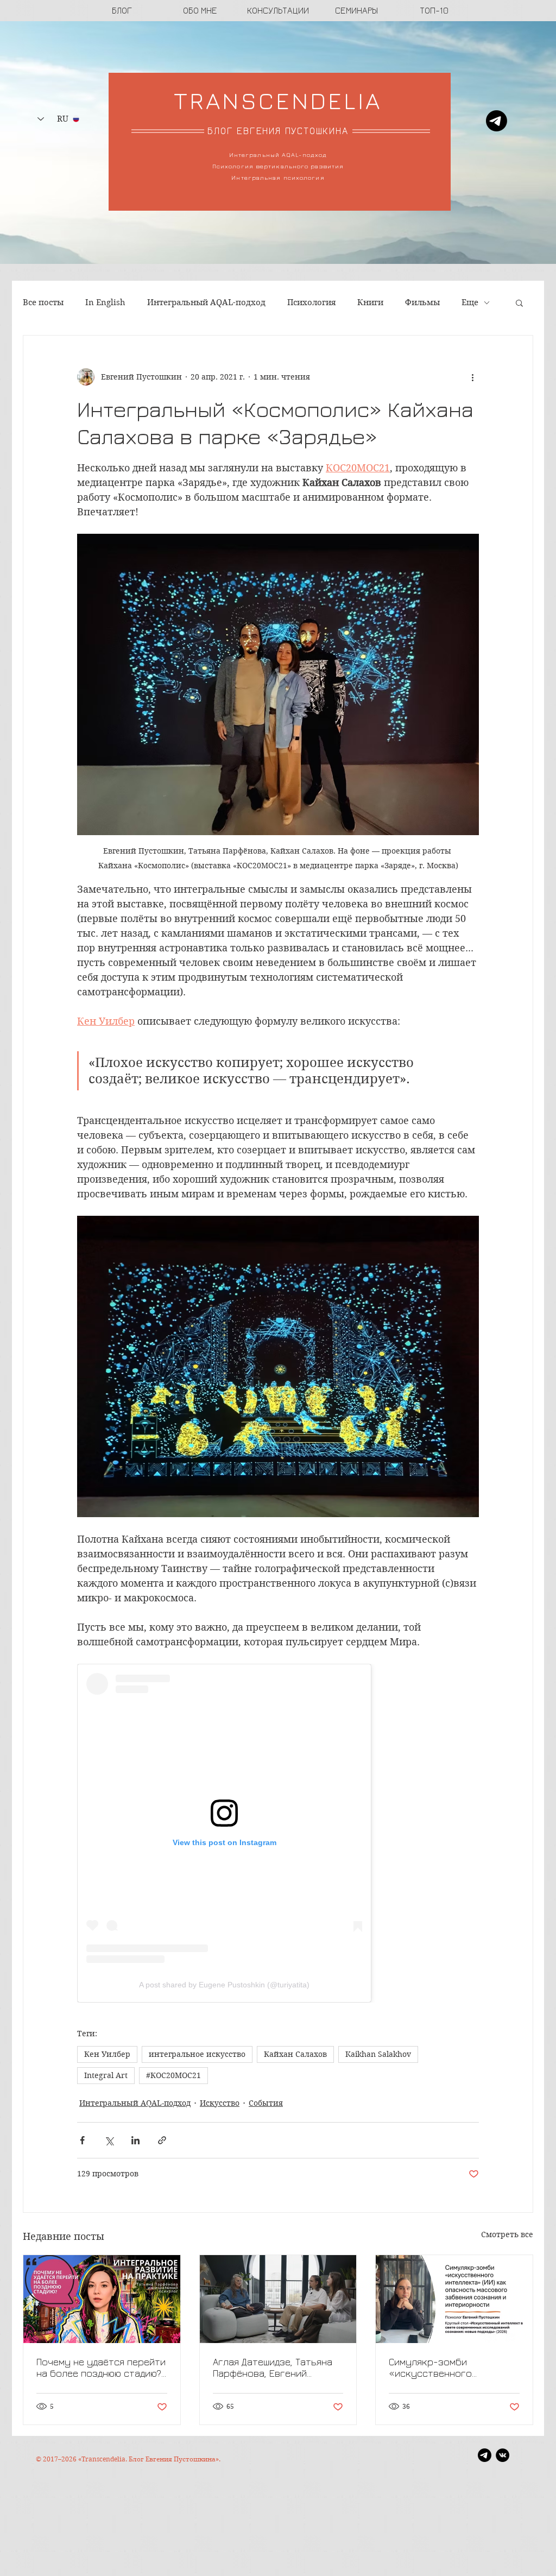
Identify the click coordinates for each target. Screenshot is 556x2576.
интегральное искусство (197, 2054)
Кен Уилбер (107, 2054)
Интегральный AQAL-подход (206, 302)
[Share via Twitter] (109, 2140)
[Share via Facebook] (82, 2140)
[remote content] (278, 1833)
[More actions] (472, 377)
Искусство (220, 2103)
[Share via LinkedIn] (135, 2140)
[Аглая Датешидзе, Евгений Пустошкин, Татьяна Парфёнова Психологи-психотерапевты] (278, 2299)
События (266, 2103)
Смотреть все (507, 2234)
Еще (470, 302)
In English (105, 302)
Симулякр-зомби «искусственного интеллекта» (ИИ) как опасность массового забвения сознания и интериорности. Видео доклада (441, 2367)
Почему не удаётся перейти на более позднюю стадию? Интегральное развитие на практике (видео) (101, 2367)
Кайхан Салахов (295, 2054)
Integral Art (106, 2075)
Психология (311, 302)
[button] (519, 302)
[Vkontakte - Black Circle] (503, 2455)
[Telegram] (497, 121)
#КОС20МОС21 (173, 2075)
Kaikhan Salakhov (378, 2054)
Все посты (43, 302)
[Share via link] (162, 2140)
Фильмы (422, 302)
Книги (370, 302)
